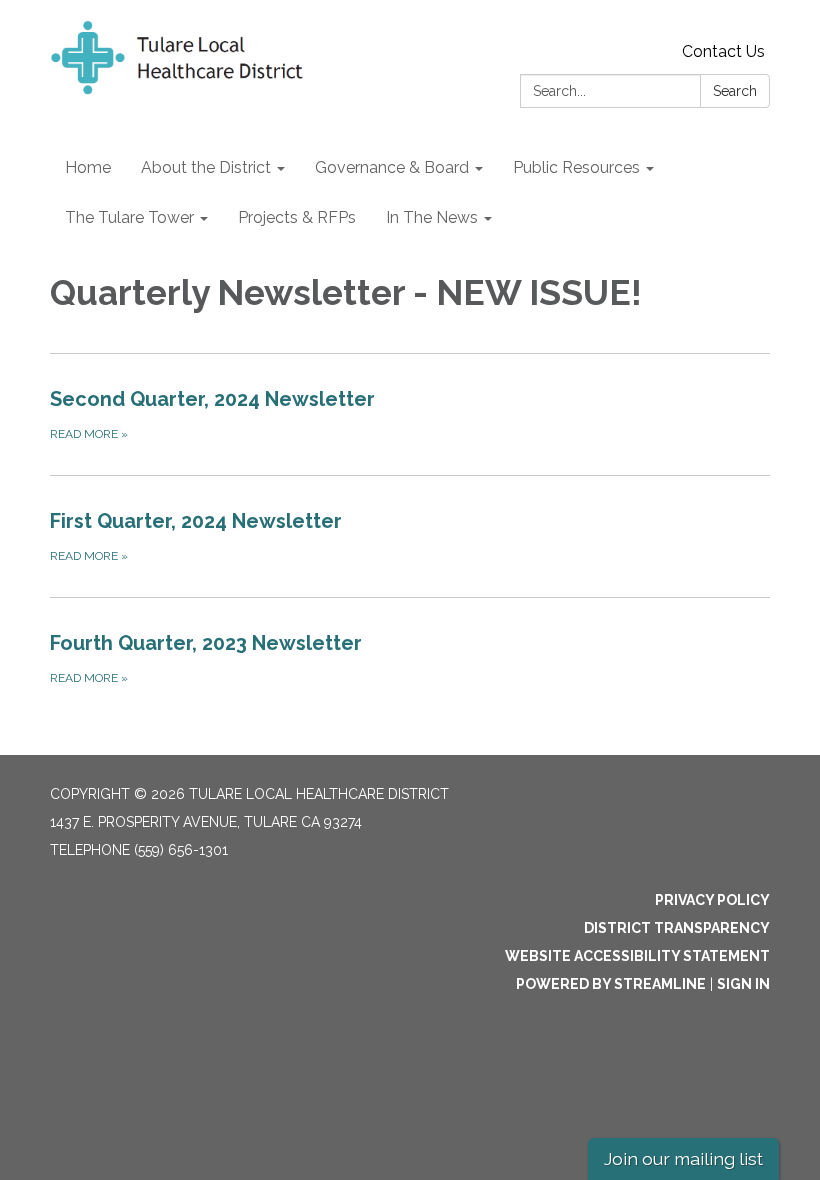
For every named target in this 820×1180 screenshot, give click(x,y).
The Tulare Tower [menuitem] (129, 217)
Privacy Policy (712, 900)
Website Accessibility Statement (637, 956)
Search (735, 91)
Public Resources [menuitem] (576, 167)
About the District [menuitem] (206, 167)
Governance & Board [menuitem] (392, 167)
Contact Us (723, 51)
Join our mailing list (683, 1158)
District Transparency (677, 928)
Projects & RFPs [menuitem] (297, 217)
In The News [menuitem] (432, 217)
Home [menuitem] (88, 167)
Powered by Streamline (611, 984)
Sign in (743, 984)
